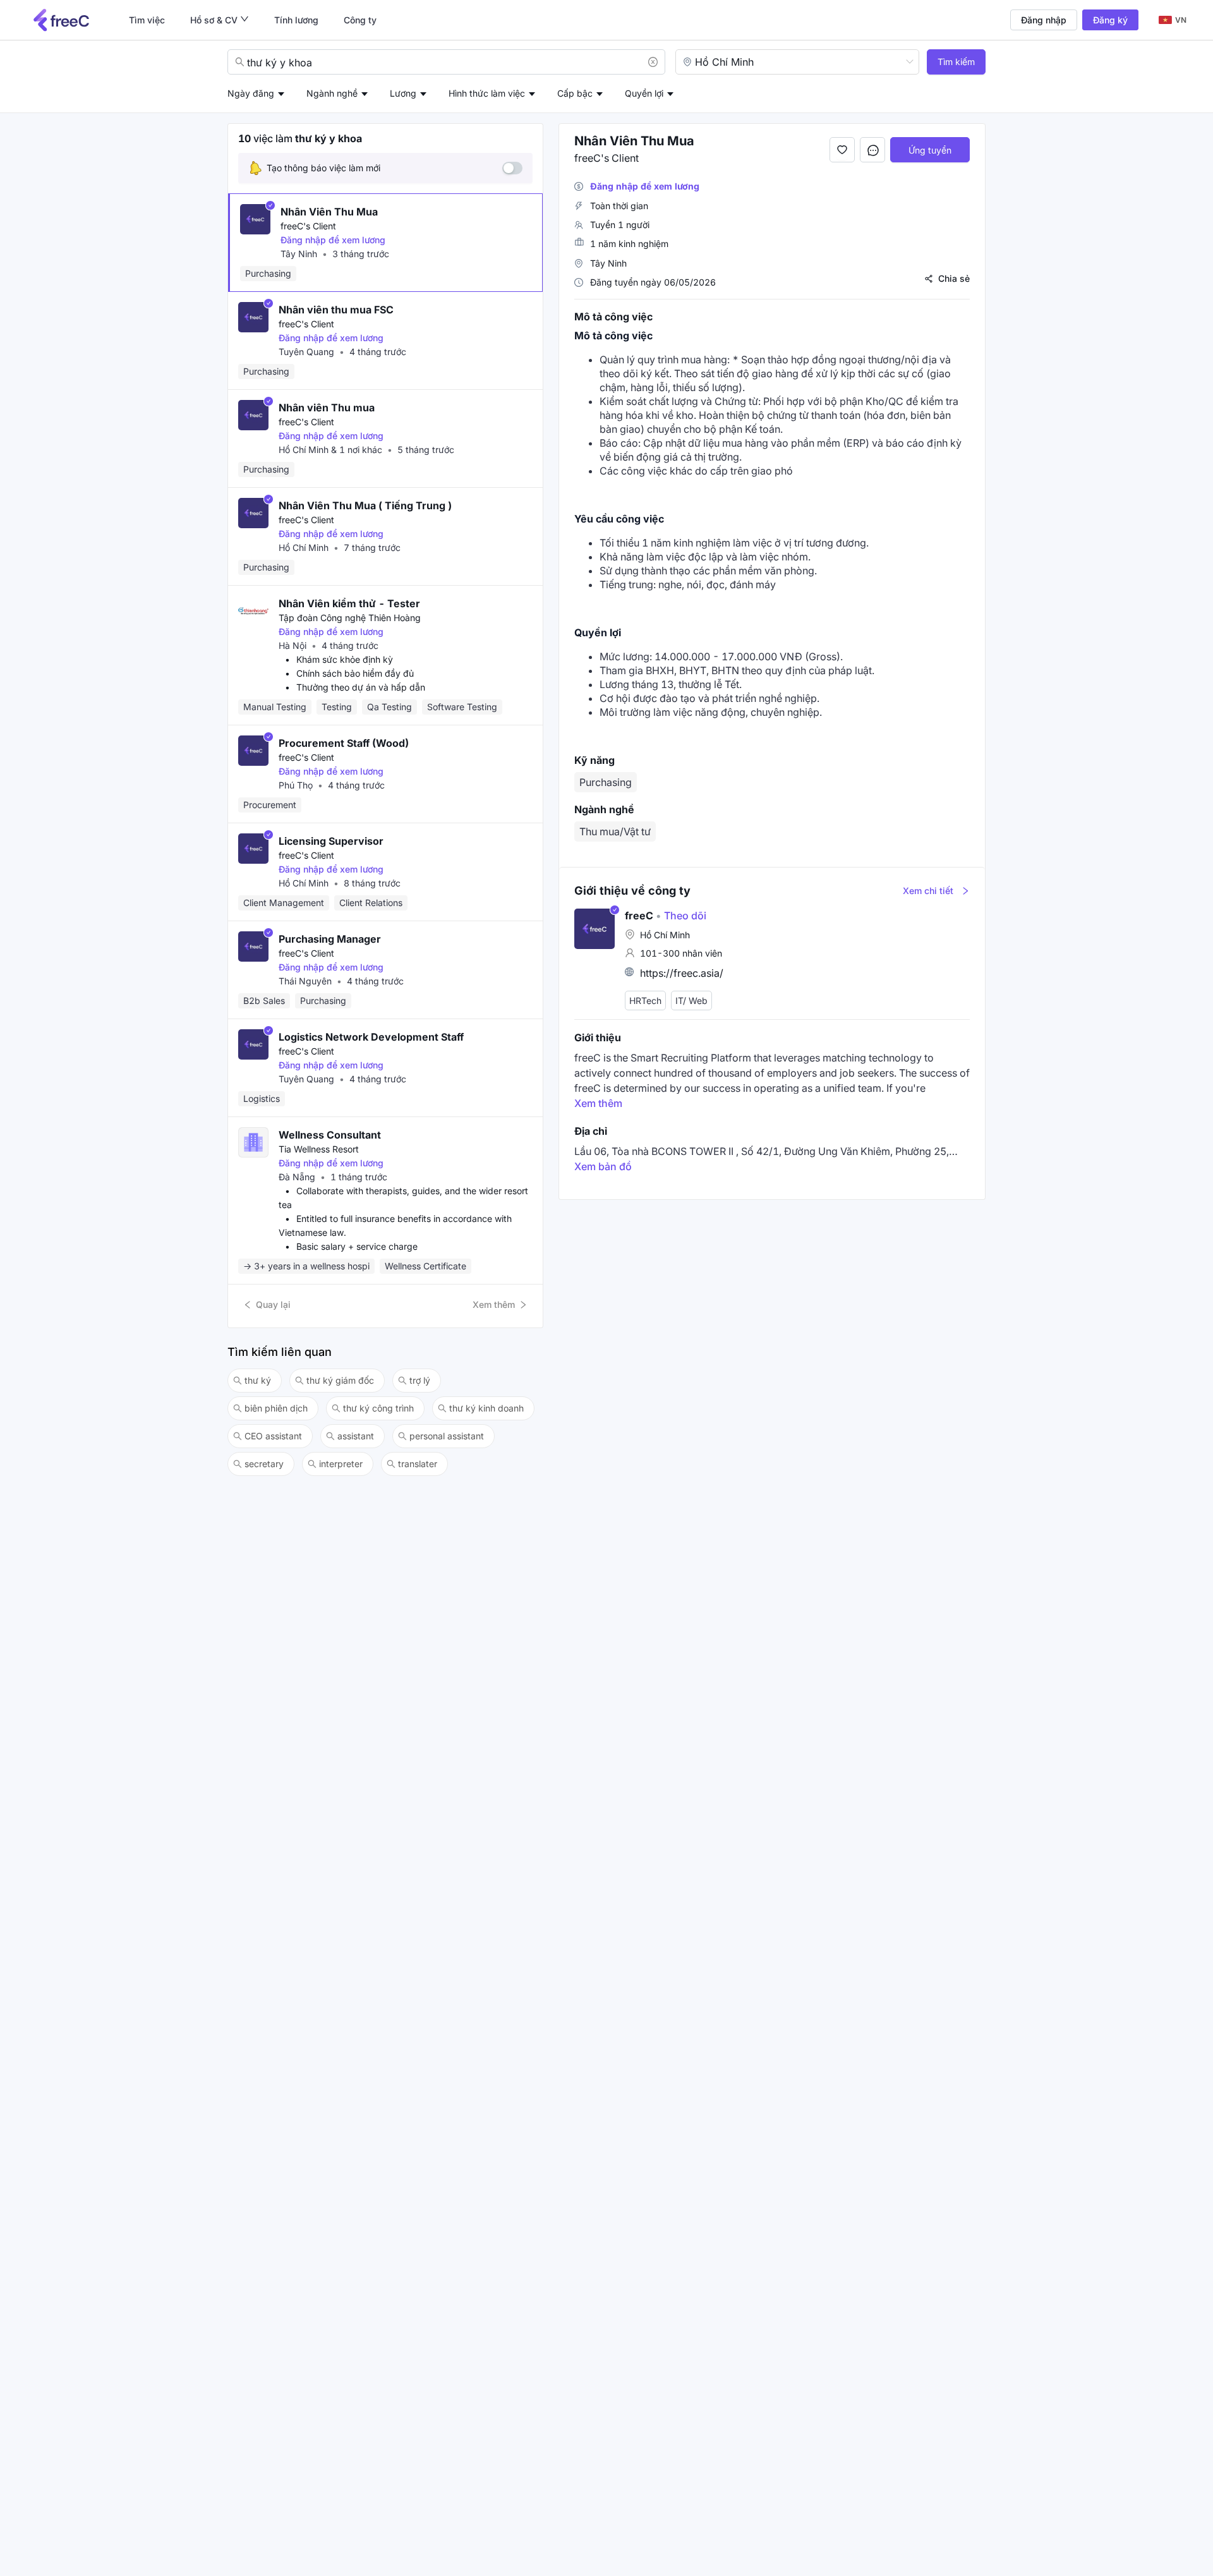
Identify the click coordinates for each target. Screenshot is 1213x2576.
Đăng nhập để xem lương (333, 240)
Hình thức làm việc (487, 93)
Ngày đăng (251, 93)
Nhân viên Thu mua (327, 408)
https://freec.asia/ (682, 973)
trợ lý (420, 1380)
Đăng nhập (1044, 20)
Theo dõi (681, 916)
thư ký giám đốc (340, 1380)
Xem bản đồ (603, 1167)
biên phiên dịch (276, 1408)
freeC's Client (308, 226)
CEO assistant (273, 1436)
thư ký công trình (378, 1408)
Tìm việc (147, 20)
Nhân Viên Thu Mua (329, 212)
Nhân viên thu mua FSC (336, 310)
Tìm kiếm (956, 62)
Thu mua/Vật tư (615, 831)
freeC (639, 916)
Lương (403, 93)
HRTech (645, 1001)
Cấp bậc (575, 93)
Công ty (360, 20)
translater (418, 1464)
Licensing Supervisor (331, 841)
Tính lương (296, 20)
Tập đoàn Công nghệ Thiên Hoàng (350, 618)
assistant (356, 1436)
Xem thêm (494, 1304)
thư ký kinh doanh (486, 1408)
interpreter (341, 1464)
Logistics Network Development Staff (371, 1037)
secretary (264, 1464)
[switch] (512, 168)
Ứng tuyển (930, 150)
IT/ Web (691, 1001)
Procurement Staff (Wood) (344, 743)
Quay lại (273, 1304)
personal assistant (447, 1436)
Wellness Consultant (330, 1135)
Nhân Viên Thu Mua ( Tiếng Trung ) (365, 505)
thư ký (258, 1380)
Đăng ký (1110, 20)
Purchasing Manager (330, 939)
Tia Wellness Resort (319, 1149)
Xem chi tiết (928, 891)
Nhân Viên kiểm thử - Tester (349, 603)
